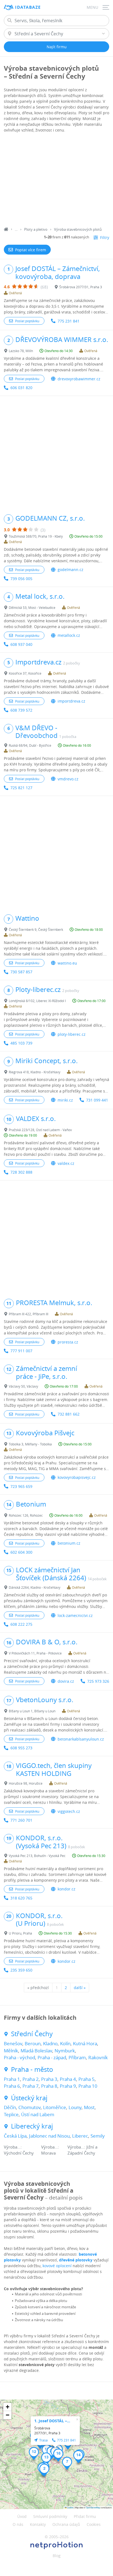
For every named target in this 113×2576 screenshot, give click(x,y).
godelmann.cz (70, 570)
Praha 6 (12, 2086)
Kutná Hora (85, 2043)
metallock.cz (69, 635)
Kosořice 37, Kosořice (25, 673)
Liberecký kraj (32, 2126)
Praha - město (32, 2069)
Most (89, 2107)
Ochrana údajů (66, 2524)
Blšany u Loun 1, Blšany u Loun (32, 1711)
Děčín (10, 2107)
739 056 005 (21, 579)
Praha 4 (68, 2079)
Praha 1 (12, 2079)
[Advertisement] (56, 181)
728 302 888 (21, 1172)
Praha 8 (49, 2086)
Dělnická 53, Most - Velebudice (32, 607)
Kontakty (38, 2524)
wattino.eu (67, 963)
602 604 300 (21, 1552)
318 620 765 (21, 1898)
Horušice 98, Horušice (26, 1783)
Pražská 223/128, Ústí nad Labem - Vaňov (40, 1130)
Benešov (13, 2043)
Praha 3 (49, 2079)
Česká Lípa (15, 2136)
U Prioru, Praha (20, 1933)
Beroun (33, 2043)
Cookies (94, 2524)
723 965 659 (21, 1486)
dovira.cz (66, 1681)
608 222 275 (21, 1624)
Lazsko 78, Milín (21, 351)
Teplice (11, 2114)
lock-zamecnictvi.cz (75, 1615)
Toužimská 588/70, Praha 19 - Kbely (36, 536)
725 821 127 (21, 788)
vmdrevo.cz (68, 779)
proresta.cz (68, 1342)
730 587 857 (21, 972)
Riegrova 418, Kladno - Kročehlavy (35, 1072)
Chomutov (29, 2107)
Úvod (22, 2516)
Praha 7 (31, 2086)
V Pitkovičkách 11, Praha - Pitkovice (35, 1653)
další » (80, 1988)
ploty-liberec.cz (72, 1034)
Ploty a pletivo (36, 229)
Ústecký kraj (29, 2098)
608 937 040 (21, 644)
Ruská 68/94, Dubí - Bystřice (30, 745)
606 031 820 (21, 388)
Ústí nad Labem (38, 2114)
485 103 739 (21, 1043)
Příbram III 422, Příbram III (29, 1314)
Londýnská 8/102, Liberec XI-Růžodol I (37, 1001)
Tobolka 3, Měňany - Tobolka (30, 1444)
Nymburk (65, 2051)
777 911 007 (21, 1351)
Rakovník (98, 2057)
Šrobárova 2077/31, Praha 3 (81, 287)
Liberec (80, 2136)
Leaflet (70, 2507)
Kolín (65, 2043)
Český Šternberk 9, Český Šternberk (36, 929)
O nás (18, 2524)
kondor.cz (67, 1889)
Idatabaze (28, 7)
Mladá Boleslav (36, 2051)
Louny (75, 2107)
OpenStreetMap (93, 2507)
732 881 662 (69, 1414)
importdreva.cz (71, 701)
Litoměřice (55, 2107)
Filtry (105, 237)
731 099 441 (97, 1100)
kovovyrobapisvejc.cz (77, 1477)
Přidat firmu (85, 2516)
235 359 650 (21, 1970)
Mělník (11, 2051)
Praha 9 (68, 2086)
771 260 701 (21, 1820)
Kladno (50, 2043)
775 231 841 (69, 321)
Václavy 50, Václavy (23, 1386)
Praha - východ (19, 2057)
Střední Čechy (32, 2034)
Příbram (77, 2057)
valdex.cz (66, 1163)
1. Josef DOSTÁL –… (52, 2421)
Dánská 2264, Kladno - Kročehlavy (35, 1587)
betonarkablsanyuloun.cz (81, 1739)
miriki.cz (65, 1100)
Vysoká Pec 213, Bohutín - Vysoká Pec (37, 1856)
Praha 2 (31, 2079)
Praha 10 (88, 2086)
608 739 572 (21, 710)
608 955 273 (21, 1748)
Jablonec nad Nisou (49, 2136)
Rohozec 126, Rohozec (26, 1515)
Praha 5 (87, 2079)
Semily (98, 2136)
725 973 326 (98, 1681)
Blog (57, 2556)
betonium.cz (69, 1543)
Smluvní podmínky (50, 2516)
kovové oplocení (57, 2266)
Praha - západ (52, 2057)
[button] (44, 2470)
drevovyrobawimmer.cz (79, 379)
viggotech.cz (69, 1811)
